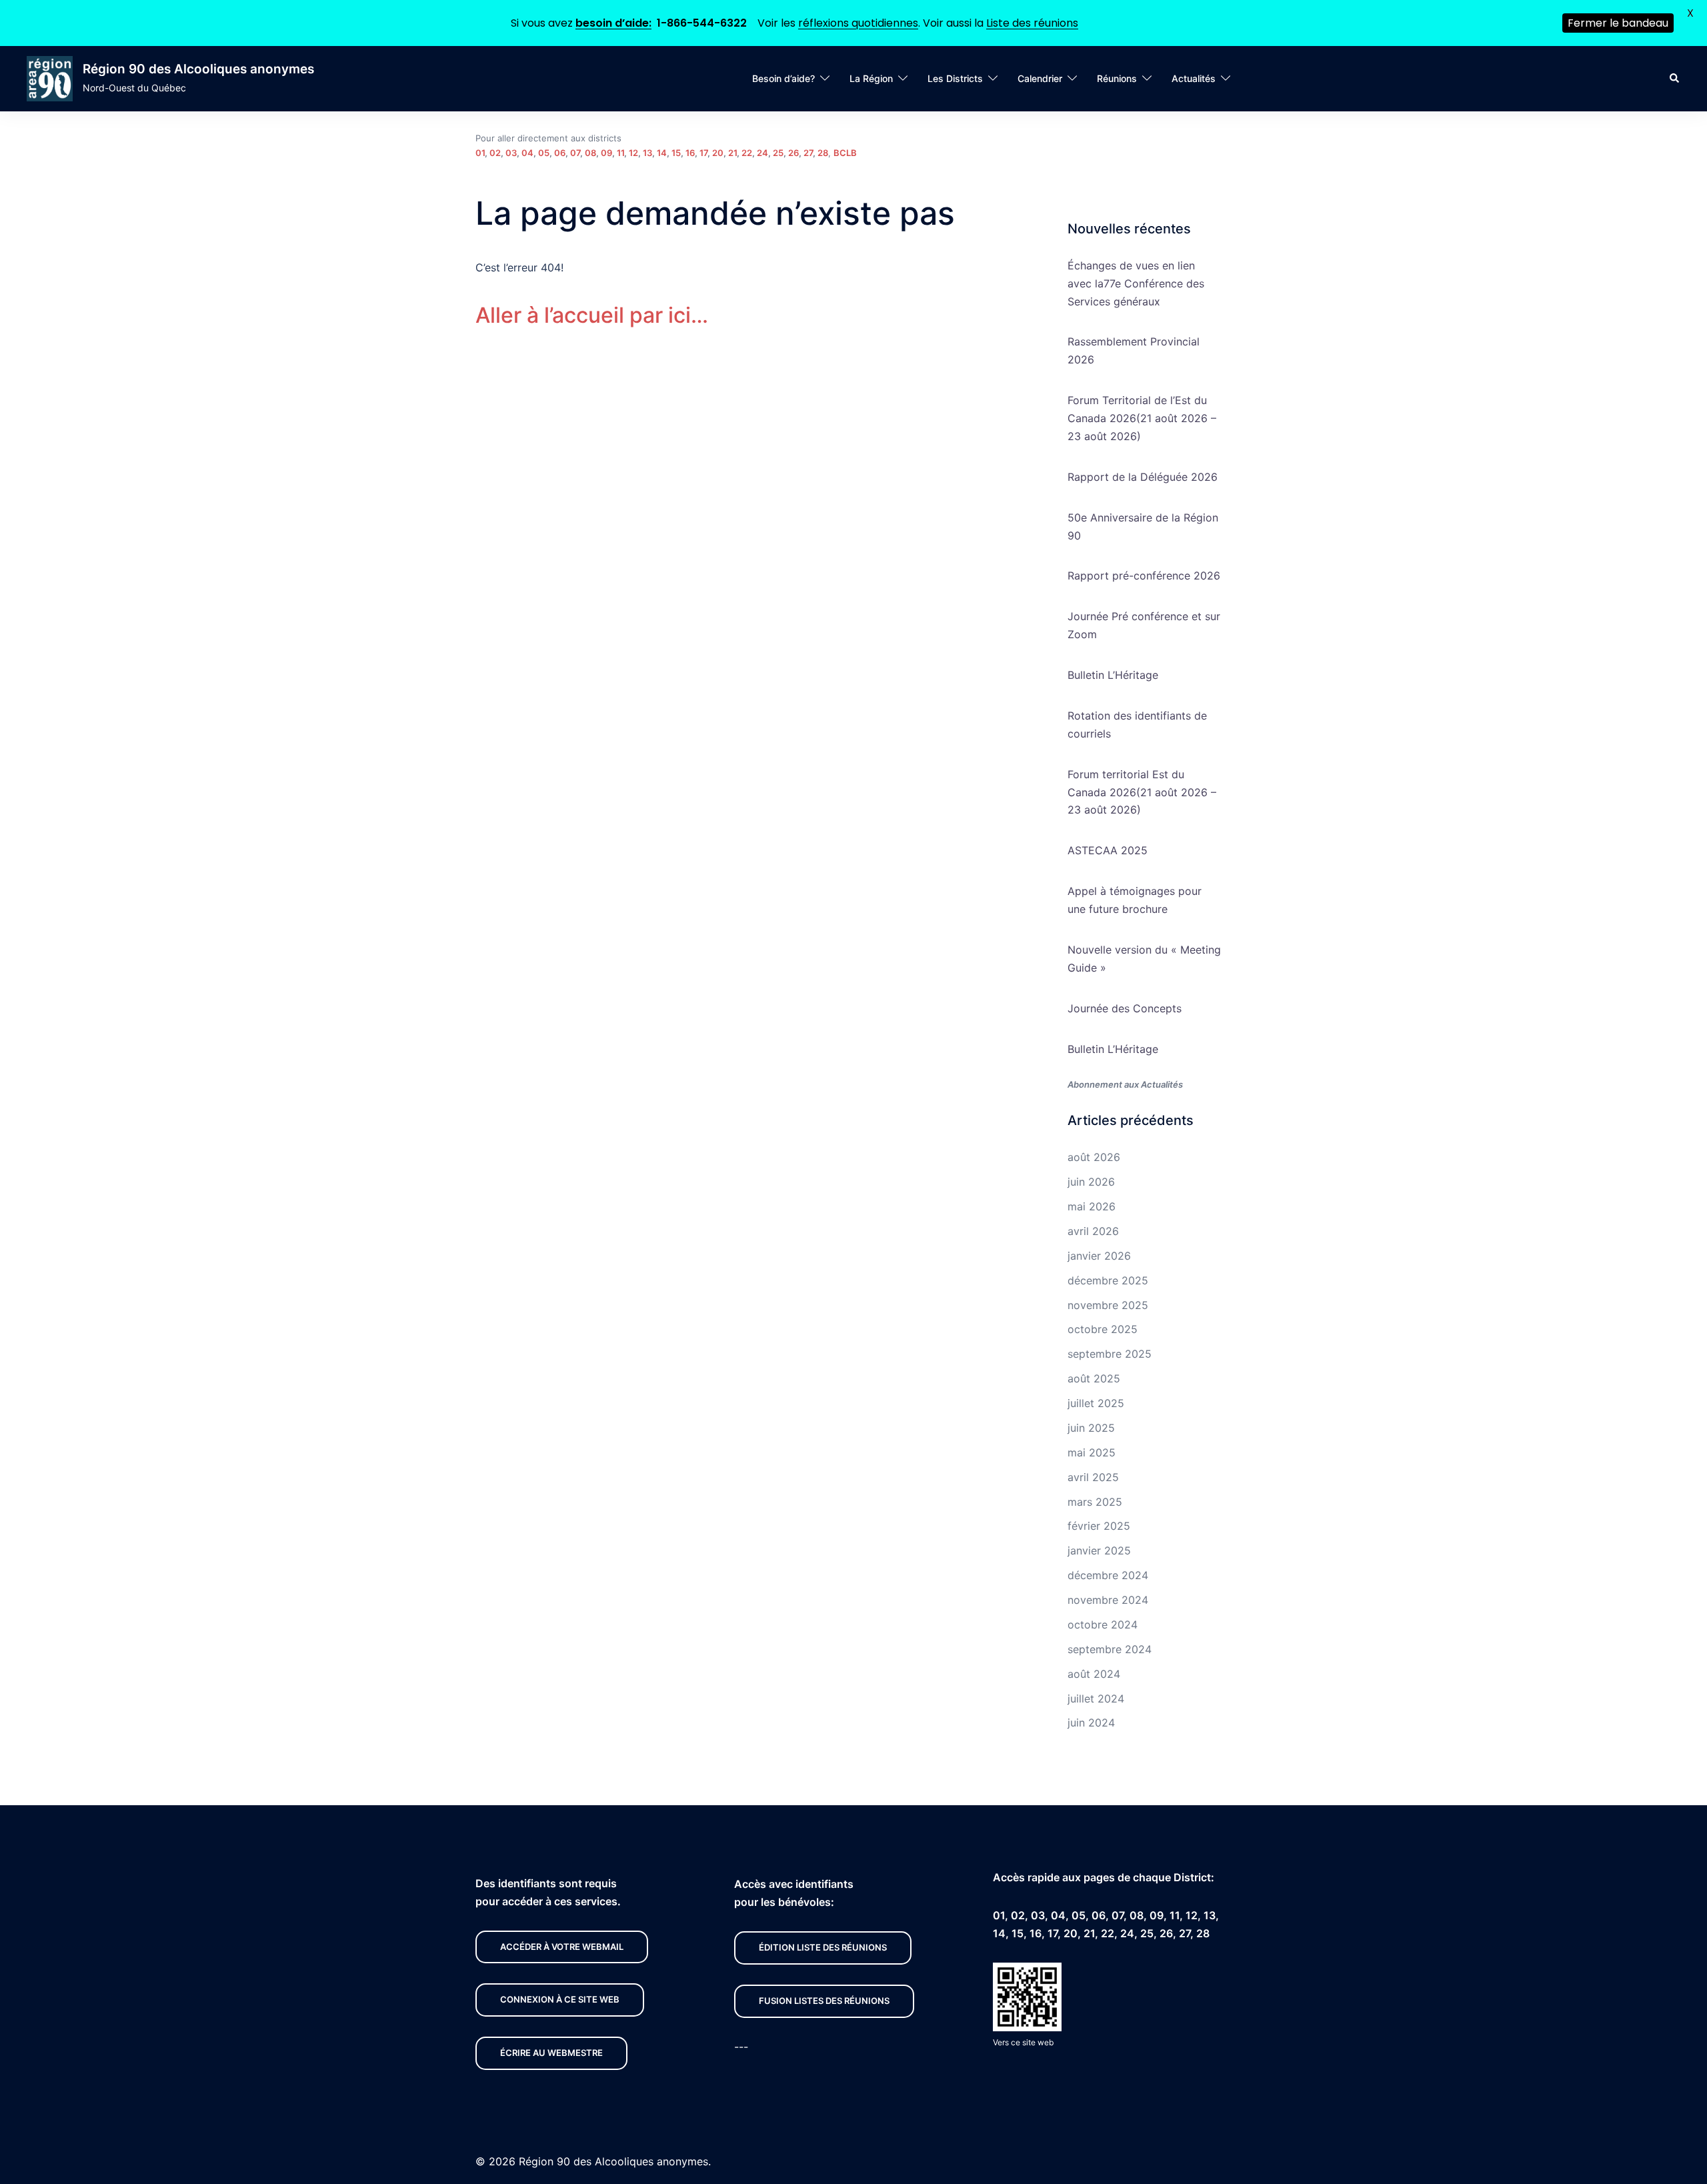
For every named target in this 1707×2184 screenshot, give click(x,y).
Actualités (1194, 78)
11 (620, 153)
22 (747, 153)
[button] (1675, 79)
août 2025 (1094, 1378)
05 (544, 153)
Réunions (1117, 78)
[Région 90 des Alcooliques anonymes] (50, 79)
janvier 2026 (1099, 1256)
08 (590, 153)
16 (690, 153)
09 (606, 153)
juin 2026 (1091, 1182)
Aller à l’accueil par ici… (592, 315)
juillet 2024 (1096, 1699)
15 (676, 153)
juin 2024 (1091, 1723)
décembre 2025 (1108, 1280)
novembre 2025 (1108, 1305)
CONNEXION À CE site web (560, 1999)
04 (527, 153)
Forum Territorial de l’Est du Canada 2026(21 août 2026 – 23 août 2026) (1142, 418)
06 (560, 153)
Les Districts (955, 78)
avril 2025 (1093, 1477)
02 (495, 153)
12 (633, 153)
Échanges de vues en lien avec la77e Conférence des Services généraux (1136, 283)
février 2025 (1099, 1526)
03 (511, 153)
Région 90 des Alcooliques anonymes (198, 69)
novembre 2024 (1108, 1600)
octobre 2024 (1103, 1624)
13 (647, 153)
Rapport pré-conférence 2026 (1144, 576)
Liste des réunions (1032, 23)
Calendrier (1040, 78)
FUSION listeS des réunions (824, 2001)
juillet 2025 (1096, 1403)
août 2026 (1094, 1157)
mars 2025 (1095, 1502)
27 (808, 153)
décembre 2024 (1108, 1575)
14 (662, 153)
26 (793, 153)
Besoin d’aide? (783, 78)
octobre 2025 (1103, 1329)
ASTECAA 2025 (1108, 850)
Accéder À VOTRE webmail (562, 1947)
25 (778, 153)
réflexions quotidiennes (858, 23)
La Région (871, 78)
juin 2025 (1091, 1428)
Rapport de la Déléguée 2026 (1143, 477)
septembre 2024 (1110, 1649)
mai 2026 (1092, 1206)
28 (823, 153)
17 (703, 153)
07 (575, 153)
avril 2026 (1093, 1231)
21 (732, 153)
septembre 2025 (1110, 1354)
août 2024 (1094, 1674)
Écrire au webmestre (551, 2053)
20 (718, 153)
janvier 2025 (1099, 1550)
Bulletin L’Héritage (1113, 675)
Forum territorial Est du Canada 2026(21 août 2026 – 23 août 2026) (1142, 792)
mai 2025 (1092, 1452)
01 (480, 153)
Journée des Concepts (1125, 1008)
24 (762, 153)
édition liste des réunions (823, 1947)
